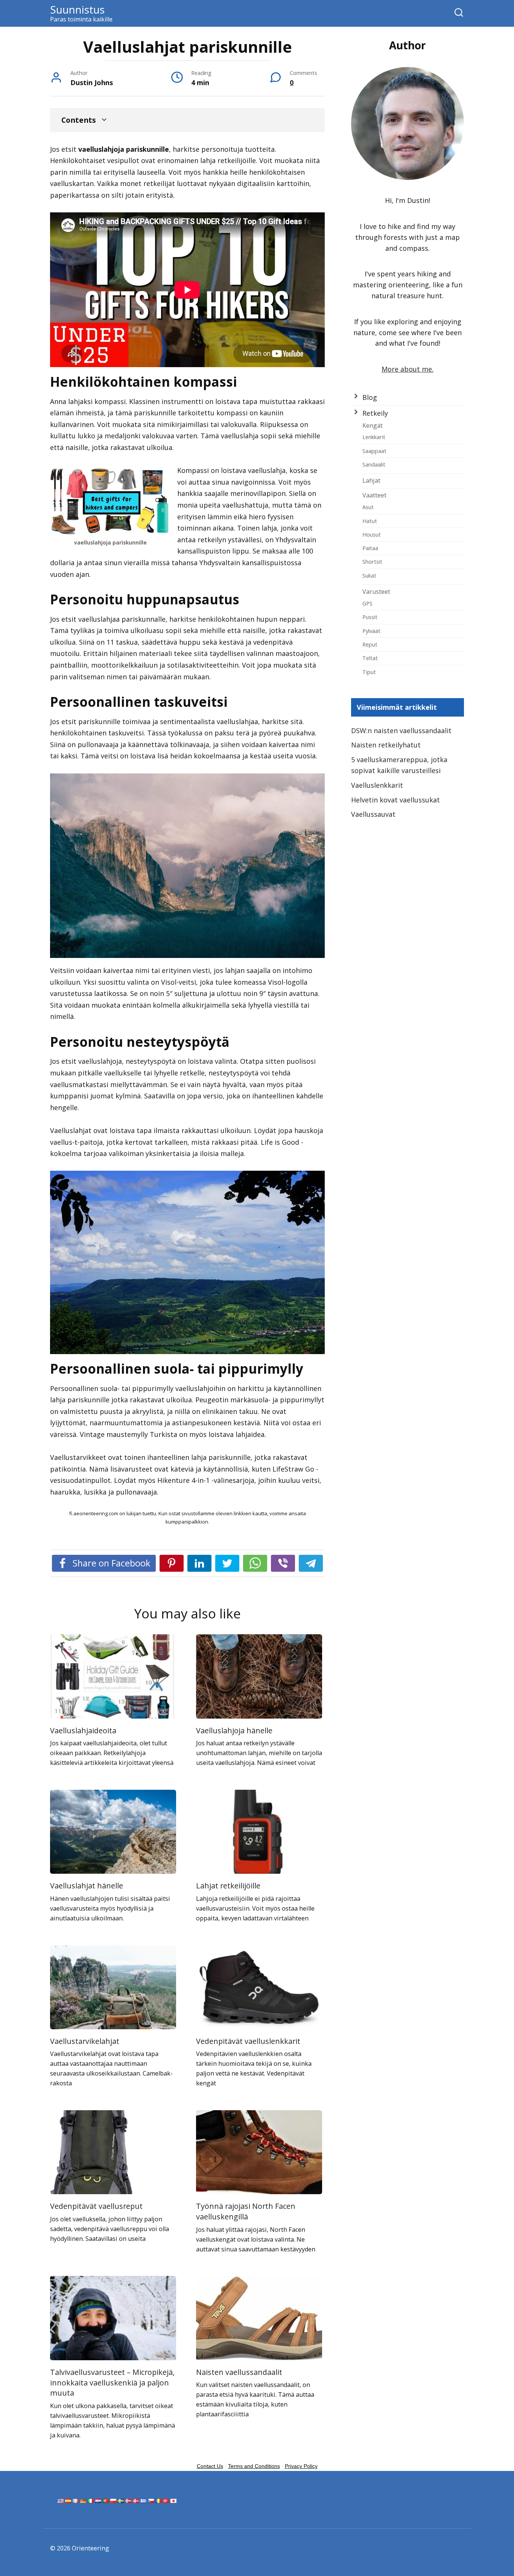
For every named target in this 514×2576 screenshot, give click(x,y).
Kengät (373, 426)
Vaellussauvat (373, 814)
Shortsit (372, 561)
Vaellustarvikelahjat (85, 2041)
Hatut (370, 521)
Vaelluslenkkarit (377, 785)
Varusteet (376, 592)
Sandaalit (374, 464)
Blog (370, 397)
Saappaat (374, 451)
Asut (368, 507)
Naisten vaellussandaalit (239, 2372)
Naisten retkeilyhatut (386, 745)
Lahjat (371, 480)
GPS (367, 603)
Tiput (369, 672)
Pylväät (371, 631)
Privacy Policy (301, 2466)
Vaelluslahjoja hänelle (234, 1730)
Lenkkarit (374, 437)
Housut (372, 534)
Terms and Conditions (254, 2466)
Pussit (370, 617)
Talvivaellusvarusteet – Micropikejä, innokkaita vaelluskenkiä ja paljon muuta (112, 2382)
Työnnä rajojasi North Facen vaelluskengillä (246, 2211)
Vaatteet (374, 495)
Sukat (369, 575)
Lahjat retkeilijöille (228, 1886)
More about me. (408, 369)
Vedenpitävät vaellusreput (96, 2206)
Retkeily (375, 413)
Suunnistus (77, 9)
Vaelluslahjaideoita (83, 1730)
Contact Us (210, 2466)
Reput (370, 644)
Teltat (370, 658)
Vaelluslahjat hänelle (87, 1886)
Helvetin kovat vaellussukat (395, 800)
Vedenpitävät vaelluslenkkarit (248, 2041)
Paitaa (370, 548)
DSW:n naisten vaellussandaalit (401, 731)
